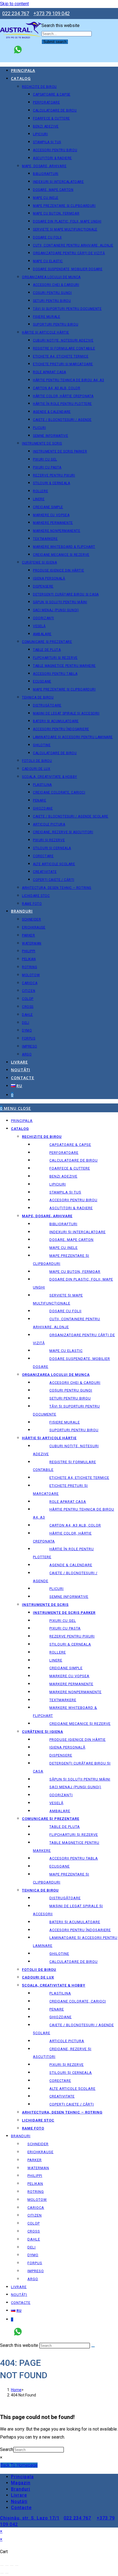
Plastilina (60, 1993)
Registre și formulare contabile (64, 1466)
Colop (34, 2223)
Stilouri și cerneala (71, 2073)
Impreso (36, 2271)
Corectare (60, 2081)
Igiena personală (67, 1747)
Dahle (34, 2239)
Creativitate (62, 2096)
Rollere (58, 1652)
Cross (34, 2231)
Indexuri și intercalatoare (78, 1232)
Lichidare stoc (38, 2120)
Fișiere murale (65, 1422)
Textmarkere (63, 1700)
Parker (35, 2160)
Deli (32, 2247)
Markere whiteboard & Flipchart (65, 1712)
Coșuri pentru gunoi (71, 1390)
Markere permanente (71, 1684)
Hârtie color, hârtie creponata (62, 1537)
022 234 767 (16, 13)
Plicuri (57, 1589)
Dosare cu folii (65, 1311)
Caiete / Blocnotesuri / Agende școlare (73, 2029)
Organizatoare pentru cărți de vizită (74, 1339)
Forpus (35, 2263)
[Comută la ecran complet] (7, 2566)
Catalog (20, 1129)
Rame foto (33, 2128)
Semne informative (69, 1597)
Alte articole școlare (72, 2089)
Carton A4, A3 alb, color (75, 1525)
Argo (33, 2279)
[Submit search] (93, 2347)
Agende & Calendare (71, 1565)
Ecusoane (60, 1866)
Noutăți (19, 2295)
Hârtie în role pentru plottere (63, 1553)
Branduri (21, 2136)
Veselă (56, 1803)
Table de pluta (65, 1827)
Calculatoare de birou (74, 1160)
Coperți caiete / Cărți (72, 2104)
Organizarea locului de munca (56, 1375)
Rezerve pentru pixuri (72, 1636)
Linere (56, 1660)
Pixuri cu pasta (65, 1628)
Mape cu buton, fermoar (75, 1272)
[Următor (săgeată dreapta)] (7, 2573)
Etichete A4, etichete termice (79, 1478)
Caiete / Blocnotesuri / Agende (65, 1577)
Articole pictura (67, 2041)
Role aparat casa (68, 1502)
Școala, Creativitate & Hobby (54, 1985)
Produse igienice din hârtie (78, 1740)
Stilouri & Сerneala (70, 1644)
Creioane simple (66, 1668)
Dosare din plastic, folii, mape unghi (73, 1283)
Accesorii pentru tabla (74, 1858)
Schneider (38, 2144)
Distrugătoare (65, 1898)
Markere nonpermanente (75, 1692)
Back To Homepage (19, 2465)
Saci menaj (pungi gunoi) (75, 1787)
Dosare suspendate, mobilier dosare (71, 1363)
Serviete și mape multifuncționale (58, 1299)
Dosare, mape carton (71, 1240)
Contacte (21, 2303)
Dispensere (61, 1755)
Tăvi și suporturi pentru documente (66, 1410)
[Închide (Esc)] (17, 2566)
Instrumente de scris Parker (64, 1613)
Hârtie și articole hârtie (49, 1438)
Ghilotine (59, 1954)
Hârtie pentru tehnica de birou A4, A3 (74, 1513)
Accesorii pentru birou (73, 1200)
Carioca (36, 2208)
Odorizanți (61, 1795)
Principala (22, 1121)
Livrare (19, 2287)
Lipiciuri (58, 1184)
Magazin (21, 2483)
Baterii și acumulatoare (75, 1922)
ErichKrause (40, 2152)
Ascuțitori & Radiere (71, 1208)
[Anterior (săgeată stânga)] (2, 2573)
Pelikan (35, 2184)
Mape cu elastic (66, 1351)
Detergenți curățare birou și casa (72, 1767)
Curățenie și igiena (43, 1732)
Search (7, 2449)
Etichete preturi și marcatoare (60, 1490)
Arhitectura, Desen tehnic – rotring (62, 2112)
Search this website (61, 25)
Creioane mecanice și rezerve (80, 1724)
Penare (57, 2009)
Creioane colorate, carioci (78, 2001)
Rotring (36, 2192)
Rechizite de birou (42, 1137)
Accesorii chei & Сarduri (75, 1383)
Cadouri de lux (38, 1977)
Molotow (37, 2200)
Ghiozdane (61, 2017)
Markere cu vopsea (69, 1676)
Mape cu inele (64, 1248)
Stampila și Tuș (65, 1192)
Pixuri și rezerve (67, 2065)
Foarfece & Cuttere (70, 1168)
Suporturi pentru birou (74, 1430)
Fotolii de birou (39, 1970)
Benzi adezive (63, 1176)
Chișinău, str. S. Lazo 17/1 (30, 2518)
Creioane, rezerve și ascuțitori (62, 2053)
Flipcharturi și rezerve (74, 1835)
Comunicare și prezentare (51, 1819)
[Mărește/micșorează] (2, 2566)
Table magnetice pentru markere (66, 1847)
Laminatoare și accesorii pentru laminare (75, 1942)
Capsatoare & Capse (70, 1145)
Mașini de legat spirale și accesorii (68, 1910)
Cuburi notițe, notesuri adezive (66, 1450)
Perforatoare (64, 1153)
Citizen (35, 2215)
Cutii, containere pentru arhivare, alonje (67, 1323)
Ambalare (60, 1811)
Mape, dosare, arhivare (47, 1216)
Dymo (33, 2255)
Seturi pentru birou (70, 1398)
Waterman (38, 2168)
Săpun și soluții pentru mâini (80, 1779)
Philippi (35, 2176)
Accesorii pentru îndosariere (80, 1930)
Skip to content (14, 4)
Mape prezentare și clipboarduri (61, 1260)
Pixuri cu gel (63, 1621)
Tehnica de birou (40, 1890)
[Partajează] (12, 2566)
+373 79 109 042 (52, 13)
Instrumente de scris (45, 1605)
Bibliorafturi (63, 1224)
